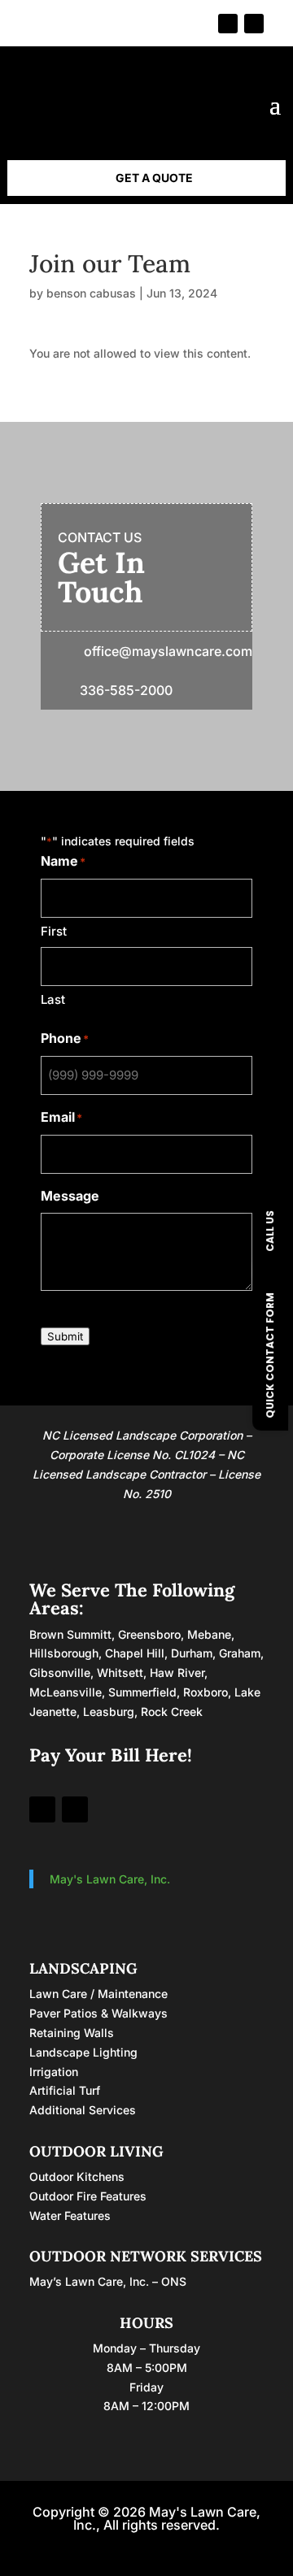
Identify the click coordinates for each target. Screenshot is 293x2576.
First (54, 931)
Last (53, 999)
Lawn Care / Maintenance (98, 1994)
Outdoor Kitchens (77, 2176)
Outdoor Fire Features (88, 2196)
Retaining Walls (72, 2033)
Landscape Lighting (83, 2052)
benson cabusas (91, 293)
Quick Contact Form (270, 1355)
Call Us (270, 1230)
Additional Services (83, 2110)
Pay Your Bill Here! (111, 1755)
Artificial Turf (65, 2090)
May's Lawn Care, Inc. (110, 1879)
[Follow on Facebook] (228, 24)
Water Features (70, 2215)
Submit (65, 1336)
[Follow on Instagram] (254, 24)
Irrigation (54, 2072)
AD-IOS (146, 2548)
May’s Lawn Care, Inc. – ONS (108, 2281)
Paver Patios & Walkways (98, 2013)
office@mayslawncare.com (168, 651)
